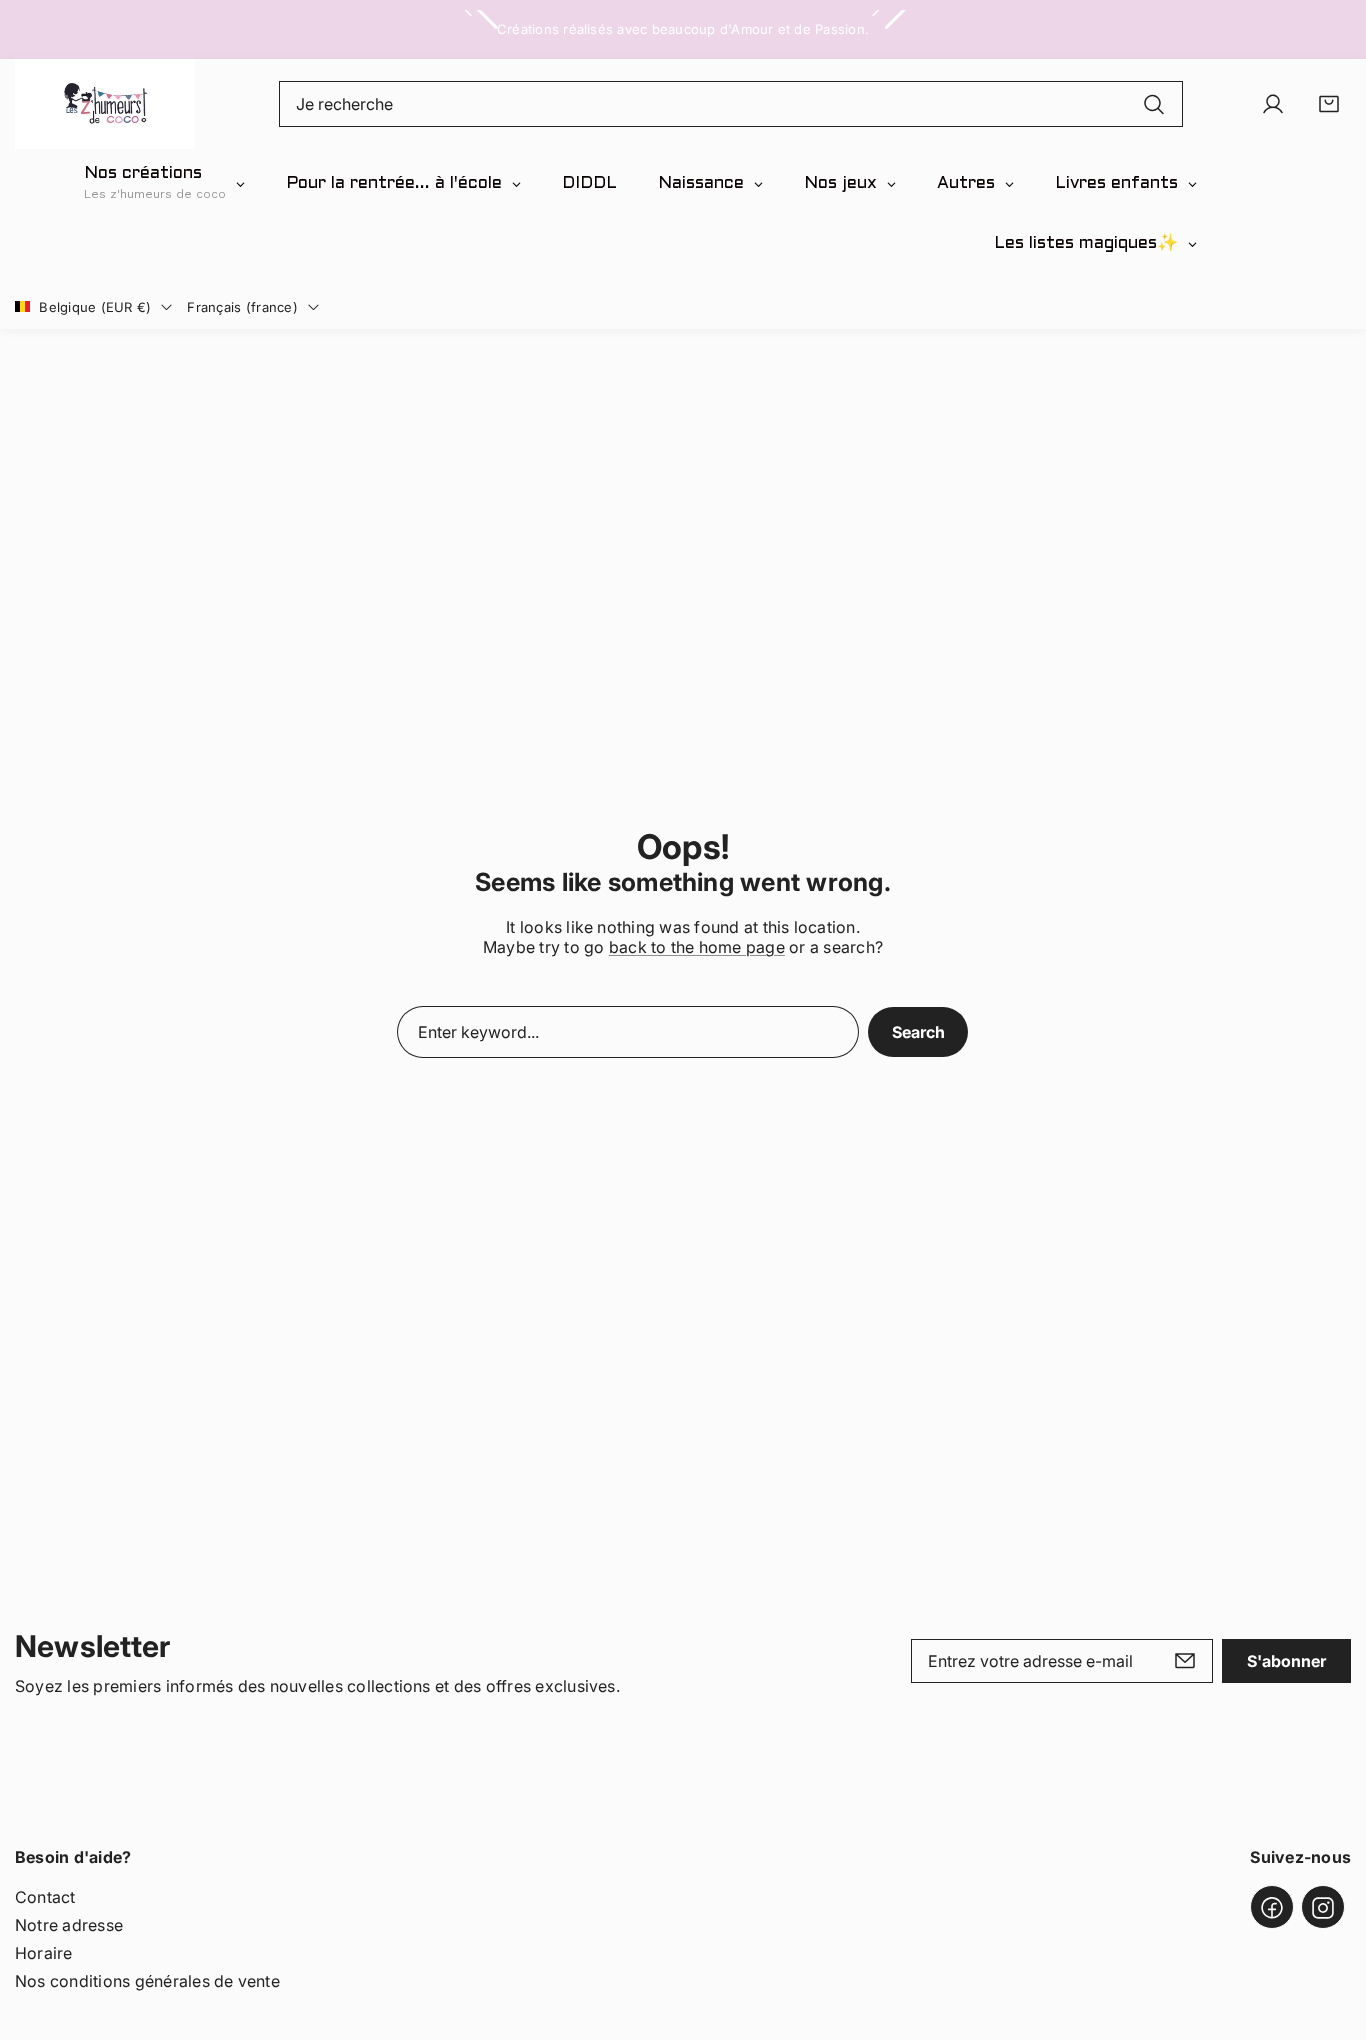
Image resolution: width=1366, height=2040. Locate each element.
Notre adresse (69, 1926)
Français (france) (242, 307)
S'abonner (1286, 1661)
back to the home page (697, 947)
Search (918, 1032)
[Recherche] (1154, 104)
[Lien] (105, 104)
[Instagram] (1323, 1908)
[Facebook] (1272, 1908)
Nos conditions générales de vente (147, 1982)
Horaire (44, 1954)
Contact (45, 1898)
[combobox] (731, 104)
